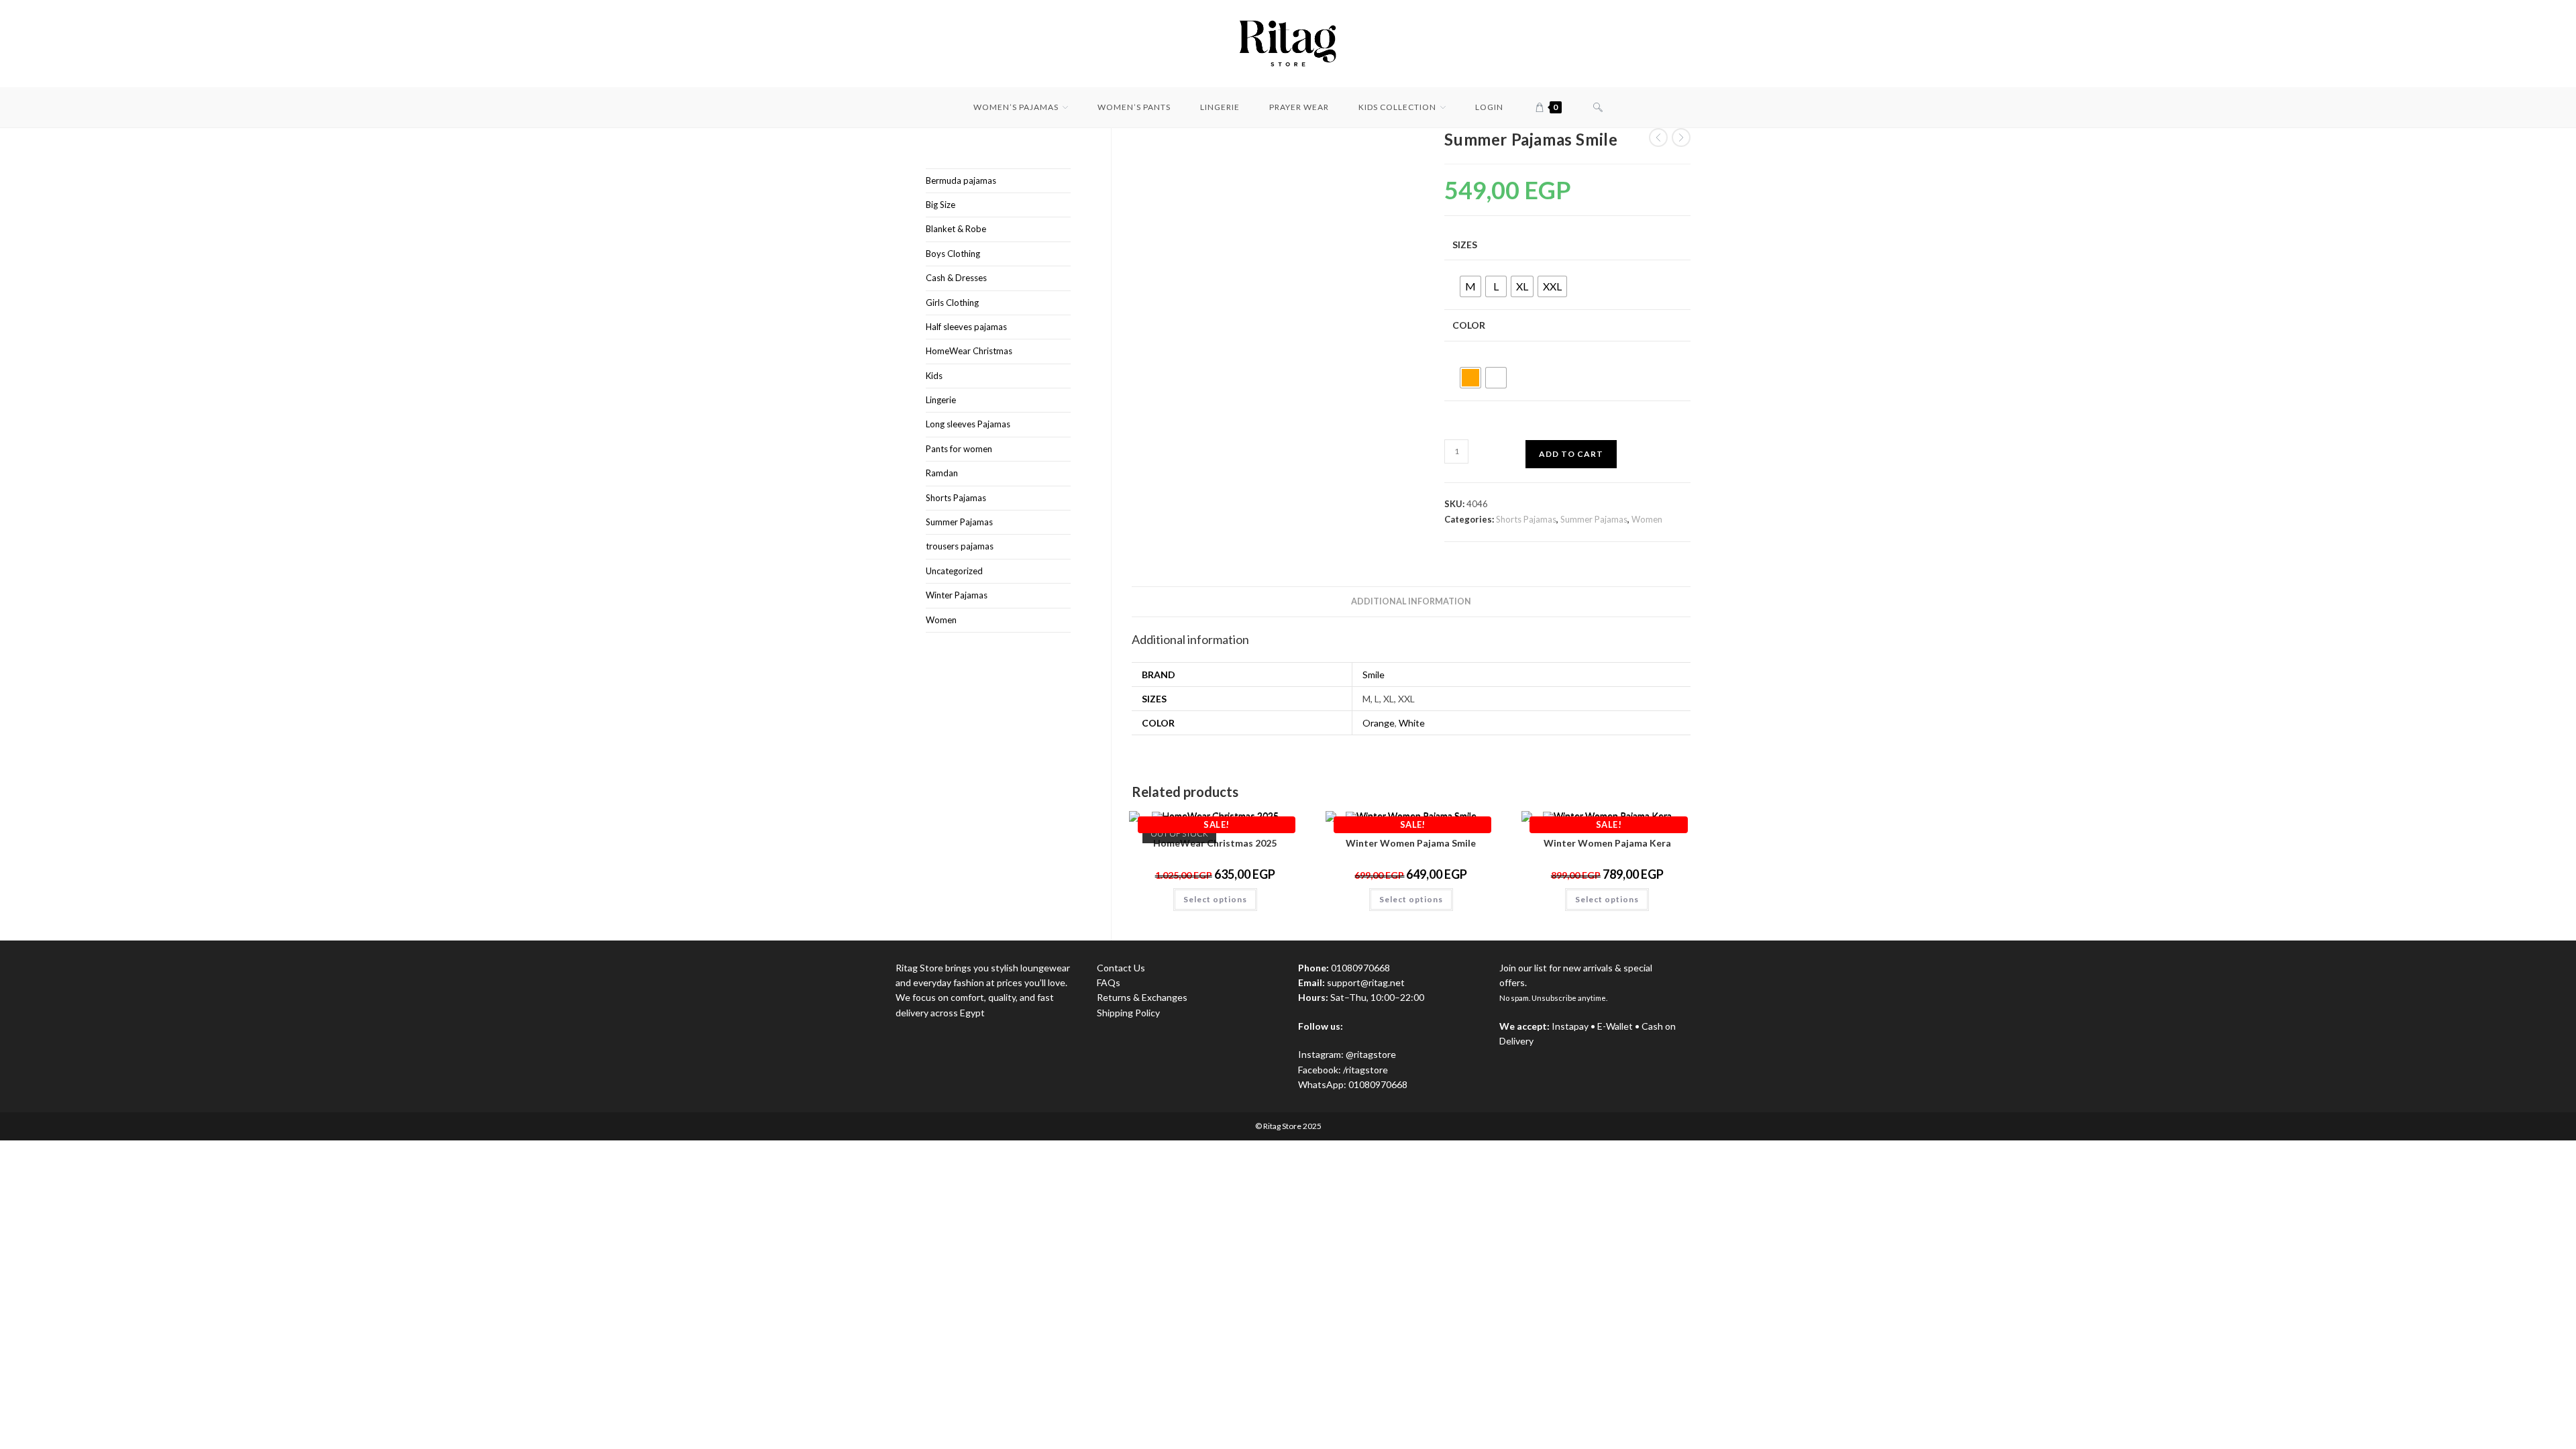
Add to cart (1571, 454)
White (1412, 723)
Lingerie (941, 400)
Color (1469, 325)
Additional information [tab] (1411, 601)
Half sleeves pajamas (966, 327)
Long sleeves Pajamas (968, 424)
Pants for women (959, 449)
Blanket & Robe (956, 229)
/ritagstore (1365, 1070)
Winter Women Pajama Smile (1411, 843)
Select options (1215, 899)
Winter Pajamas (957, 595)
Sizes (1465, 245)
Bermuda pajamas (961, 180)
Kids (934, 376)
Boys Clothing (953, 254)
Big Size (941, 205)
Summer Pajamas (1594, 519)
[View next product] (1681, 138)
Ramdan (942, 473)
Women (1647, 519)
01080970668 (1378, 1084)
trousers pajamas (960, 546)
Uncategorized (954, 571)
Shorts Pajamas (1526, 519)
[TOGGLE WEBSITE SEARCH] (1598, 107)
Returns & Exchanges (1142, 997)
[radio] (1470, 286)
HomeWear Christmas (969, 351)
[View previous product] (1658, 138)
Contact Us (1121, 968)
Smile (1374, 675)
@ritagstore (1371, 1054)
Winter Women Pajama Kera (1607, 843)
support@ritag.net (1366, 982)
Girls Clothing (952, 303)
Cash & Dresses (956, 278)
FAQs (1109, 982)
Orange (1379, 723)
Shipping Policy (1128, 1013)
